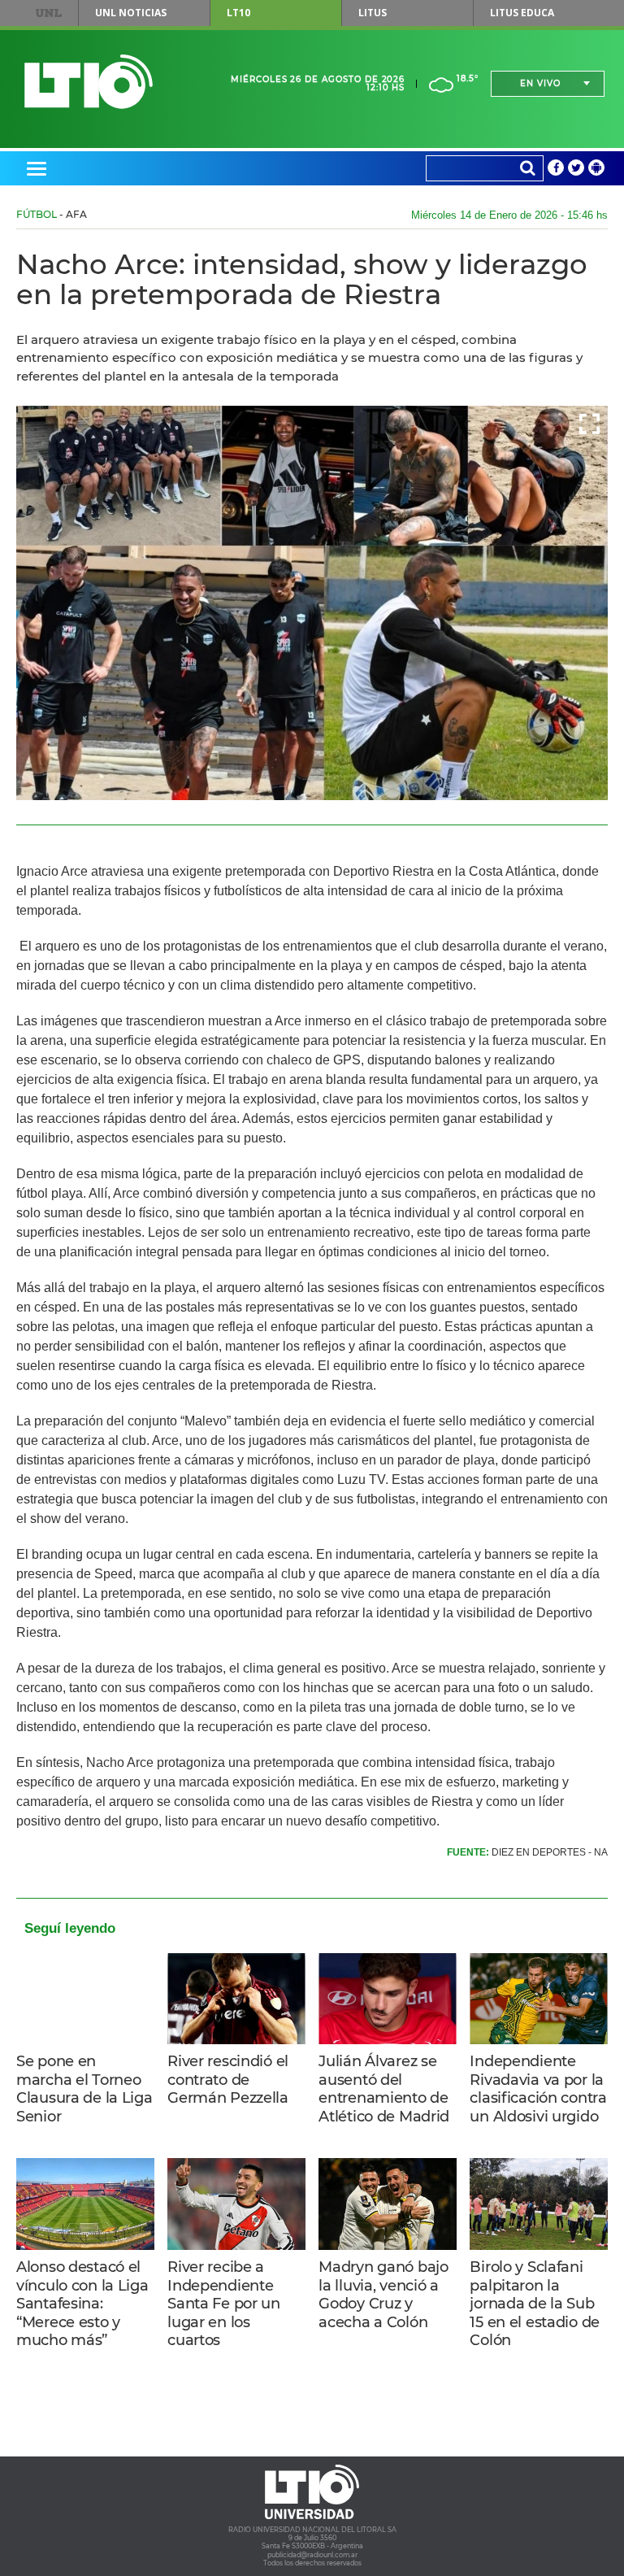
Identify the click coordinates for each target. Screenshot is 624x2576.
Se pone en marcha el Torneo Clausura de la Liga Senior (84, 2089)
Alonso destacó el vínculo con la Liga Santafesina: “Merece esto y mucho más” (82, 2304)
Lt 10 (89, 82)
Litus (373, 13)
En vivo (540, 83)
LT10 (238, 13)
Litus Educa (522, 13)
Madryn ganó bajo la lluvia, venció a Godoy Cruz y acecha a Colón (383, 2295)
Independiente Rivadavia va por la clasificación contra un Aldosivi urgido (538, 2089)
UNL (49, 13)
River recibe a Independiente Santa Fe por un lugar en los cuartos (224, 2304)
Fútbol (37, 214)
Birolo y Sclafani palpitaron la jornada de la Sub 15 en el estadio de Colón (535, 2304)
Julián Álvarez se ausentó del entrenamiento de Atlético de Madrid (384, 2089)
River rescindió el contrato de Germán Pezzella (228, 2080)
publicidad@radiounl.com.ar (312, 2555)
